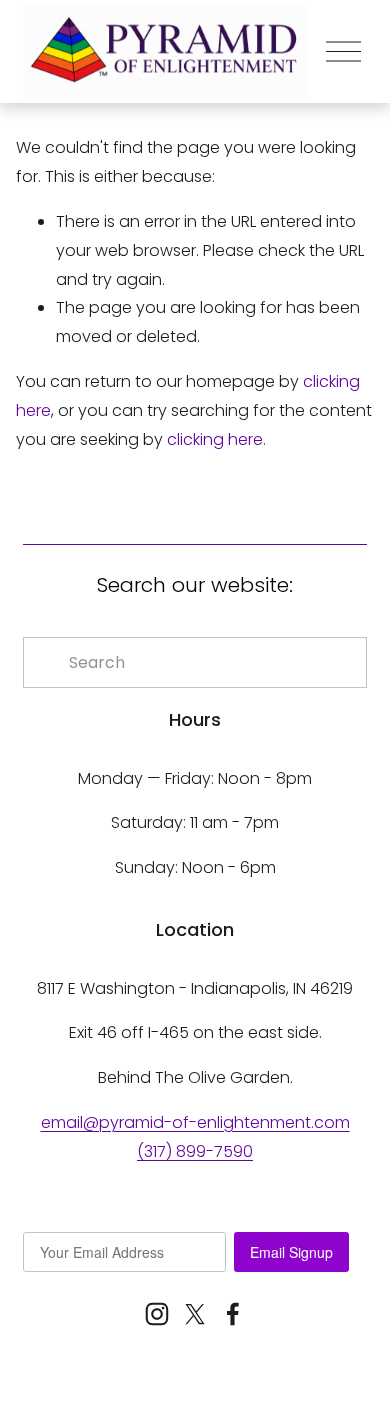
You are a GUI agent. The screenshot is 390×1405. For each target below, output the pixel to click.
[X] (195, 1314)
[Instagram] (157, 1314)
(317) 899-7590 (195, 1151)
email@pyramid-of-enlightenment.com (195, 1122)
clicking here (215, 439)
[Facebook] (233, 1314)
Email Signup (291, 1252)
